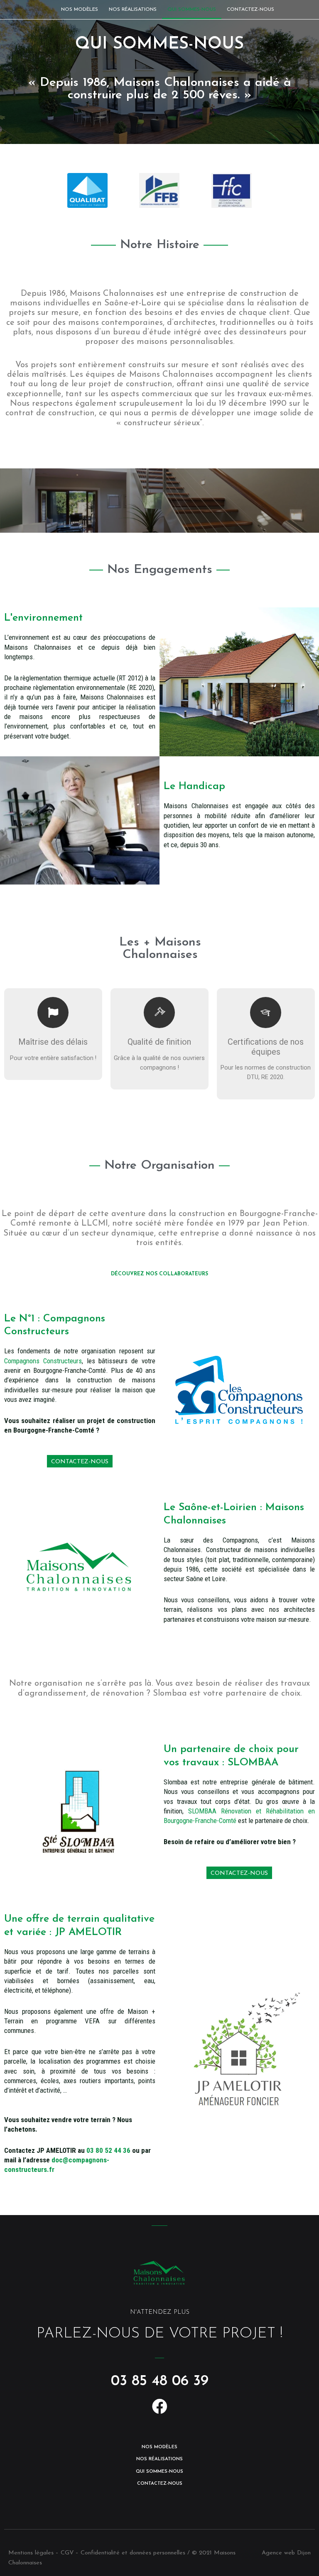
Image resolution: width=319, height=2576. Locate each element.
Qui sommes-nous (192, 10)
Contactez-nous (250, 10)
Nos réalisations (133, 10)
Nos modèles (80, 10)
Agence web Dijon (286, 2553)
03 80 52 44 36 (108, 2150)
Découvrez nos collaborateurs (159, 1274)
